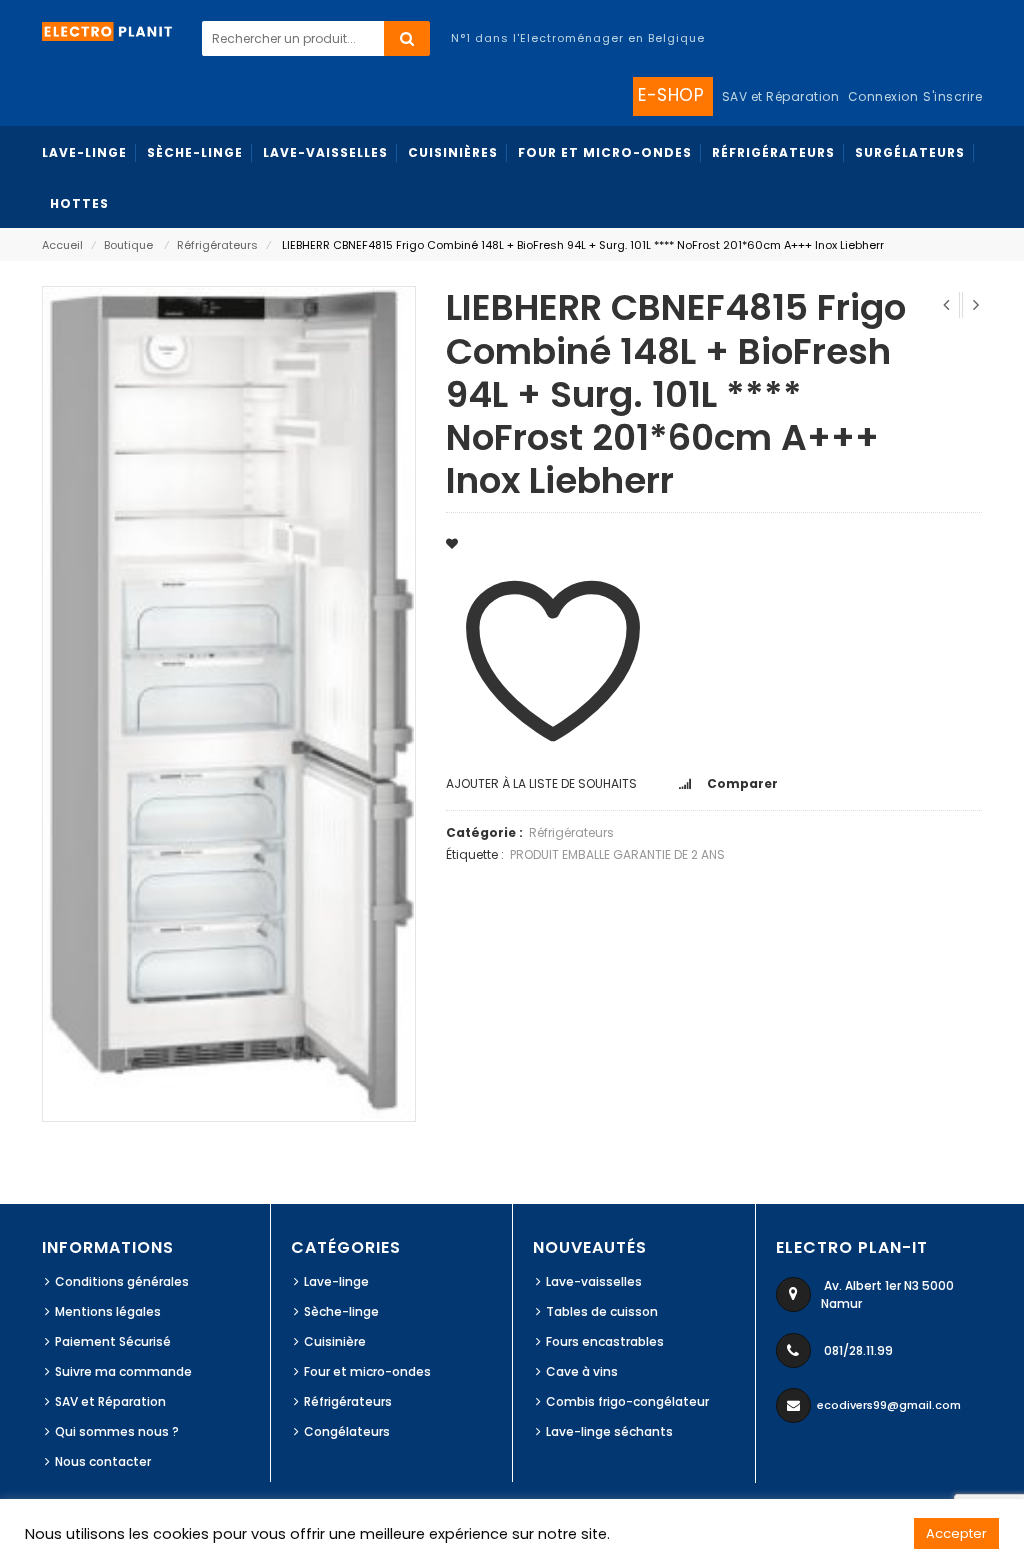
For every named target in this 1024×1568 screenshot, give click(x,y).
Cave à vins (582, 1371)
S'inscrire (952, 96)
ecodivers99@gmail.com (889, 1405)
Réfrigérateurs (217, 245)
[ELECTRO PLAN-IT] (108, 30)
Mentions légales (108, 1311)
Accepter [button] (956, 1533)
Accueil (62, 245)
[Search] (407, 38)
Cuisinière (335, 1341)
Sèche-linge (341, 1311)
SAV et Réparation (110, 1401)
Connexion (883, 96)
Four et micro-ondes (367, 1371)
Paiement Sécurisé (113, 1341)
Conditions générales (122, 1281)
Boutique (128, 245)
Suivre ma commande (123, 1371)
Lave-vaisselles (594, 1281)
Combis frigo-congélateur (627, 1401)
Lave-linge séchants (609, 1431)
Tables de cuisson (602, 1311)
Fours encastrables (605, 1341)
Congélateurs (347, 1431)
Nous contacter (103, 1461)
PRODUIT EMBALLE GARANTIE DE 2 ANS (617, 854)
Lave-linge (336, 1281)
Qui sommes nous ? (117, 1431)
